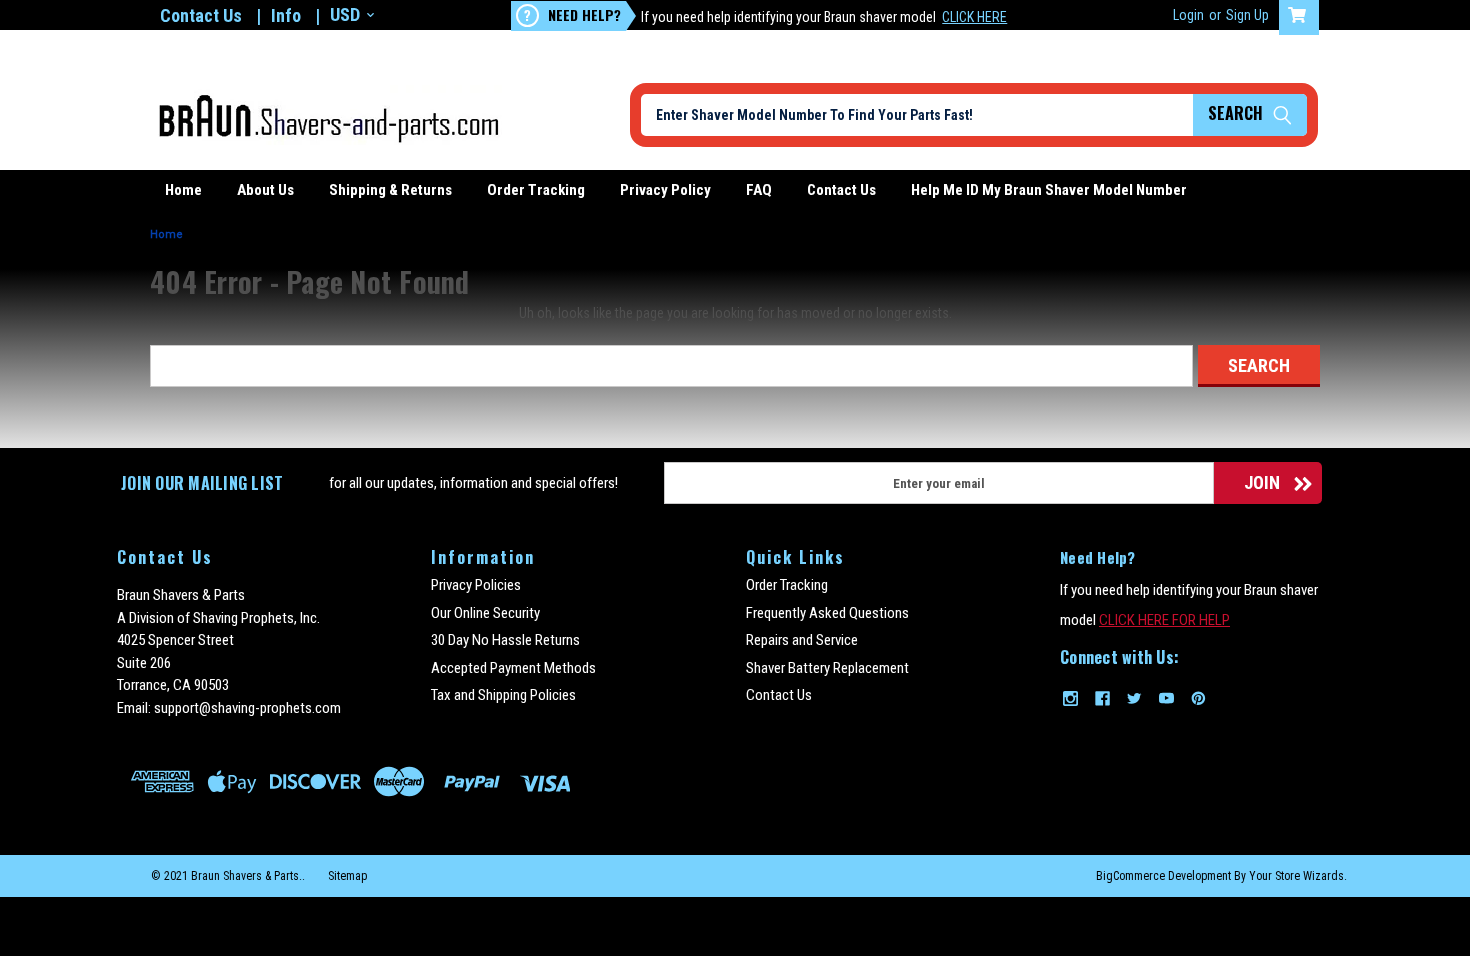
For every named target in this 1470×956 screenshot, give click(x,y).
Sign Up (1247, 15)
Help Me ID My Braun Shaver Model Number (1049, 190)
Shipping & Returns (390, 190)
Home (183, 190)
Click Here (974, 17)
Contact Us (201, 15)
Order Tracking (536, 190)
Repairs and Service (802, 640)
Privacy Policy (665, 190)
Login (1188, 15)
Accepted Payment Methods (513, 668)
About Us (265, 190)
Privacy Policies (476, 585)
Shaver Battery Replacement (827, 668)
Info (286, 15)
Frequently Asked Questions (827, 613)
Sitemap (347, 876)
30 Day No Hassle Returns (505, 640)
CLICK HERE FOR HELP (1164, 620)
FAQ (759, 190)
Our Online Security (485, 613)
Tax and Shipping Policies (503, 695)
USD (345, 14)
